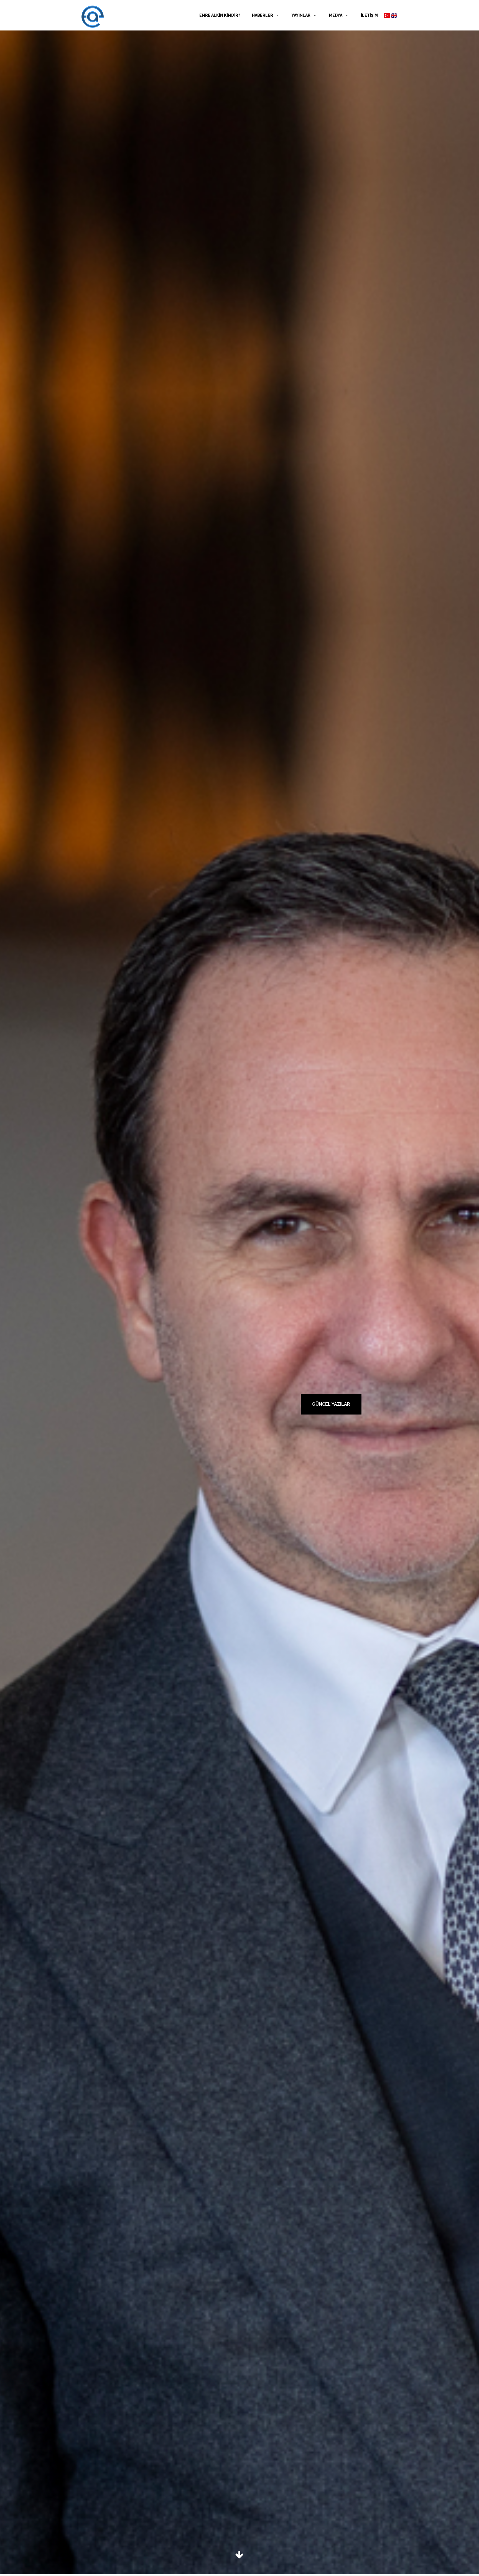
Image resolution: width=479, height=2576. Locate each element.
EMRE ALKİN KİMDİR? (220, 15)
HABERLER (263, 15)
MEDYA (336, 15)
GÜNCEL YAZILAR (331, 1404)
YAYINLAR (301, 15)
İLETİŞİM (369, 15)
